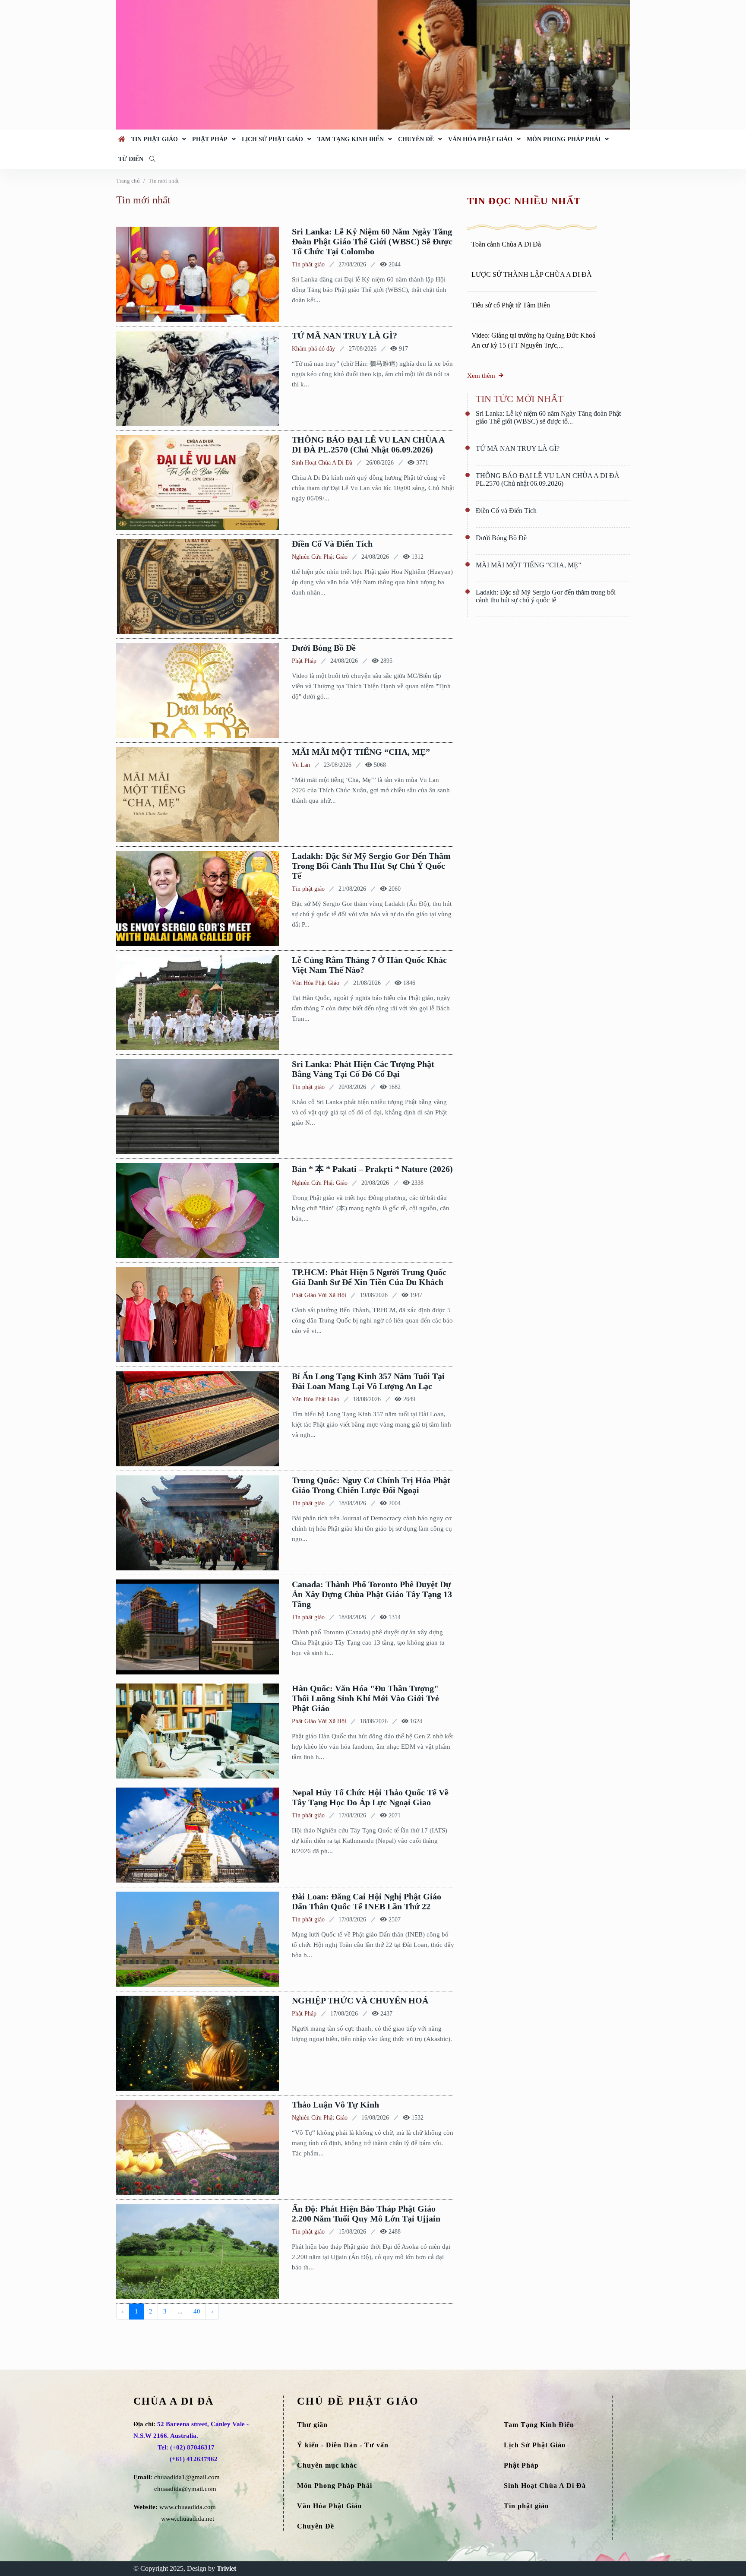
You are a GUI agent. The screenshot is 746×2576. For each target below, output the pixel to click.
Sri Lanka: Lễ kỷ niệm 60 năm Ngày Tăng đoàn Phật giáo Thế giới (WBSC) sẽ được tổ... (548, 417)
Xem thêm (481, 376)
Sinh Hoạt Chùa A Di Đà (322, 463)
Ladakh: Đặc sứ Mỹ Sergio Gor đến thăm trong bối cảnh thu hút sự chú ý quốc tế (371, 866)
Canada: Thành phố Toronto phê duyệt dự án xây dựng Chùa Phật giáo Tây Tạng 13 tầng (372, 1594)
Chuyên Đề (416, 139)
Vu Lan (301, 765)
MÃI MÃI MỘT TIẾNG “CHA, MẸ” (361, 752)
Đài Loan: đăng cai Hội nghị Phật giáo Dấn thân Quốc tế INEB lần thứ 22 (367, 1901)
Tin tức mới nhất (520, 399)
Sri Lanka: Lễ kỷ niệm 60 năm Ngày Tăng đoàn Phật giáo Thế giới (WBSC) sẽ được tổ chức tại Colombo (372, 241)
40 (197, 2311)
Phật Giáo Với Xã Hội (319, 1295)
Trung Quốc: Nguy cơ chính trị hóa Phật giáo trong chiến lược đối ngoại (371, 1485)
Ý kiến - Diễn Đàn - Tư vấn (343, 2445)
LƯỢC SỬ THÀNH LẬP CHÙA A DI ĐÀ (532, 274)
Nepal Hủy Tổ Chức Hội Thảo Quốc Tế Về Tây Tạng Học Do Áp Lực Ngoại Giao (370, 1797)
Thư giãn (312, 2425)
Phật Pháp (210, 139)
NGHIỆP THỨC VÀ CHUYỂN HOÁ (360, 2000)
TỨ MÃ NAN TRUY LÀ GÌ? (345, 335)
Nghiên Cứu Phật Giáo (320, 557)
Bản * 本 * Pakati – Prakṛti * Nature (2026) (372, 1169)
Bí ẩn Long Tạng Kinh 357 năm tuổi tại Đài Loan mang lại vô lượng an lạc (368, 1381)
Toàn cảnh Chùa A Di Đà (506, 244)
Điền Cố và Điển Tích (332, 544)
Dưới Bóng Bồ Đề (324, 648)
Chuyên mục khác (327, 2465)
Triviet (226, 2568)
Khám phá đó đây (313, 349)
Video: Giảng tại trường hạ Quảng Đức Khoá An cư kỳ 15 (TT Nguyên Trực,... (533, 340)
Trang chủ (128, 181)
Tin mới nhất (164, 181)
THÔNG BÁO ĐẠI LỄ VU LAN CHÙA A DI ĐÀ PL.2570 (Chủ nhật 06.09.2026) (368, 445)
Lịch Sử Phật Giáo (272, 139)
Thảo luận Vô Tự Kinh (335, 2104)
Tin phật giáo (155, 139)
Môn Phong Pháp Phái (564, 139)
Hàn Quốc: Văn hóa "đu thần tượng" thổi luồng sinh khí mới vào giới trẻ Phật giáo (365, 1698)
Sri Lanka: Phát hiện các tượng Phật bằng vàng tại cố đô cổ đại (363, 1069)
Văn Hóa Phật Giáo (480, 139)
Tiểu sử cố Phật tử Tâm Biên (511, 305)
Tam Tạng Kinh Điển (351, 139)
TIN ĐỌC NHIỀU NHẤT (524, 201)
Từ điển (131, 159)
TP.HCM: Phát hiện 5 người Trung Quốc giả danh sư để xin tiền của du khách (369, 1277)
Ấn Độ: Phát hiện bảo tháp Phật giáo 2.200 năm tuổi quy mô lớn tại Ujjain (366, 2214)
